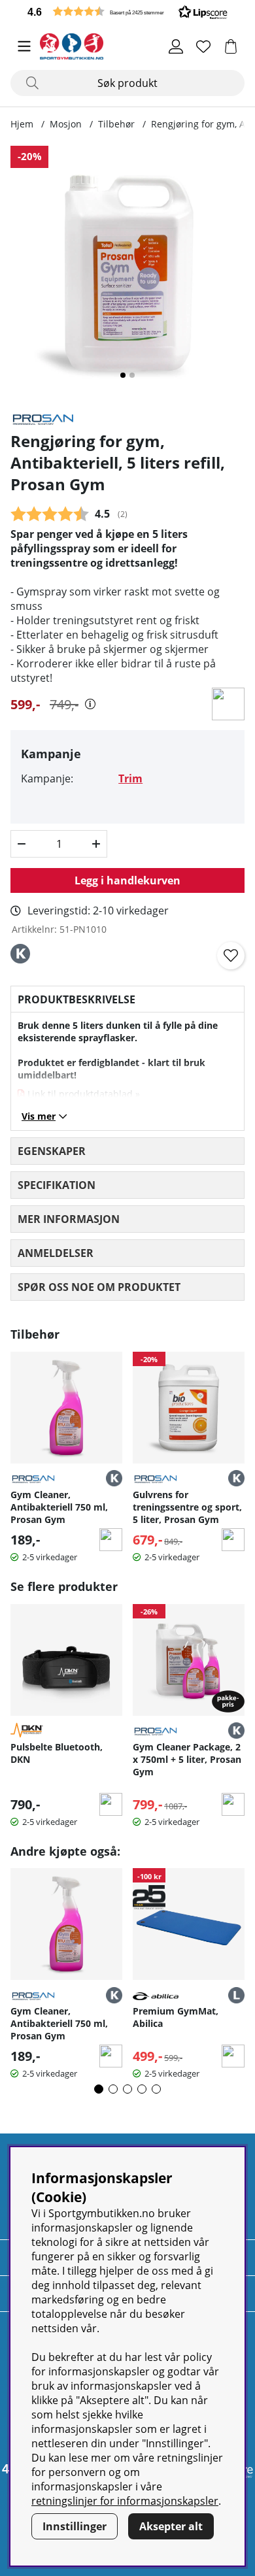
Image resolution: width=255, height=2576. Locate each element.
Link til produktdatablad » (84, 1094)
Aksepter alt (171, 2526)
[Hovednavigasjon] (24, 46)
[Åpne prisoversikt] (90, 704)
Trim (130, 778)
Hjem (22, 124)
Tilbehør (116, 124)
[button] (127, 11)
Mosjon (66, 124)
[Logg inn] (176, 46)
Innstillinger (75, 2526)
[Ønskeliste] (203, 46)
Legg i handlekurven (127, 880)
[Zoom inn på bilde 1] (127, 273)
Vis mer (39, 1116)
